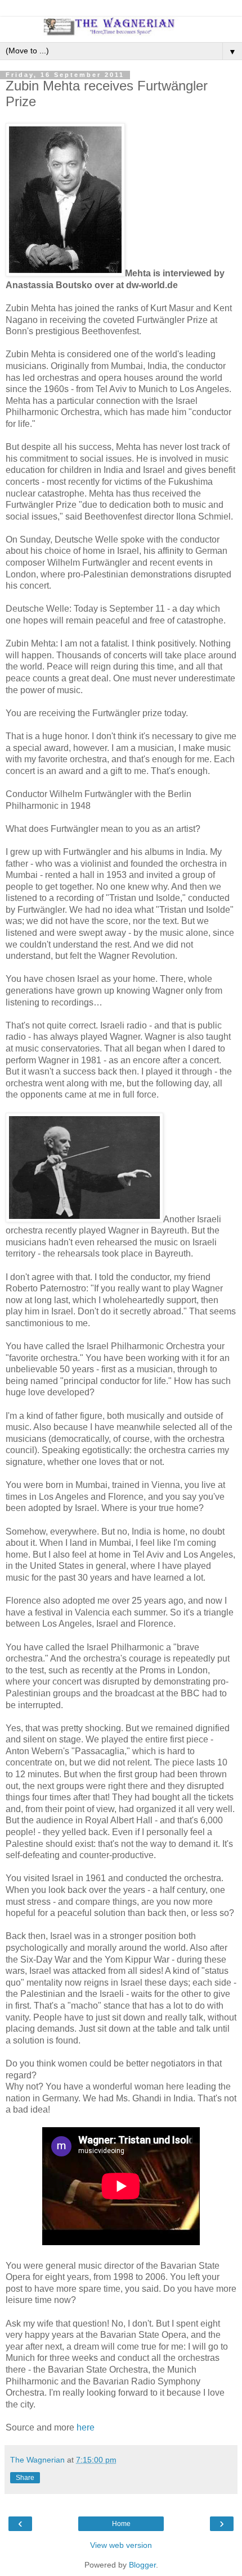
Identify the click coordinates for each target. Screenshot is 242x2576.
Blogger (142, 2565)
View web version (121, 2545)
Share (25, 2478)
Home (121, 2524)
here (86, 2427)
